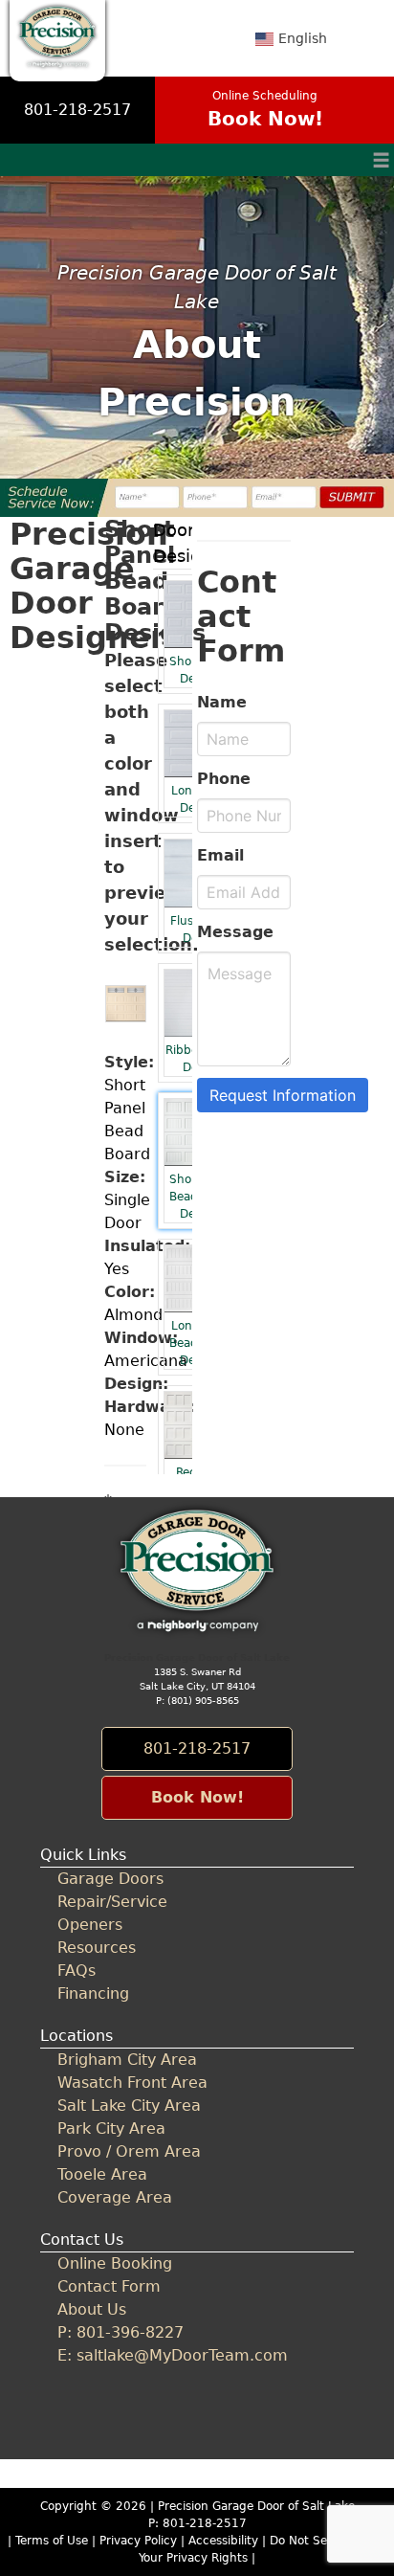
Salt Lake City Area (129, 2106)
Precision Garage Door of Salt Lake (256, 2506)
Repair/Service (112, 1902)
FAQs (77, 1971)
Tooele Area (102, 2174)
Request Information (283, 1095)
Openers (90, 1925)
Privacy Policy (138, 2541)
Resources (97, 1948)
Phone (224, 779)
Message (235, 932)
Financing (93, 1994)
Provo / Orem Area (129, 2151)
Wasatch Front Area (132, 2083)
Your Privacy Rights (193, 2558)
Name (222, 702)
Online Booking (115, 2263)
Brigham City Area (127, 2060)
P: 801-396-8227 (120, 2332)
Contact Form (109, 2286)
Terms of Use (52, 2541)
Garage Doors (110, 1879)
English (303, 38)
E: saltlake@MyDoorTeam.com (173, 2355)
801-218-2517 (77, 110)
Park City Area (111, 2128)
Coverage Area (115, 2197)
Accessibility (223, 2541)
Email (220, 855)
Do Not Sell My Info (326, 2541)
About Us (92, 2309)
